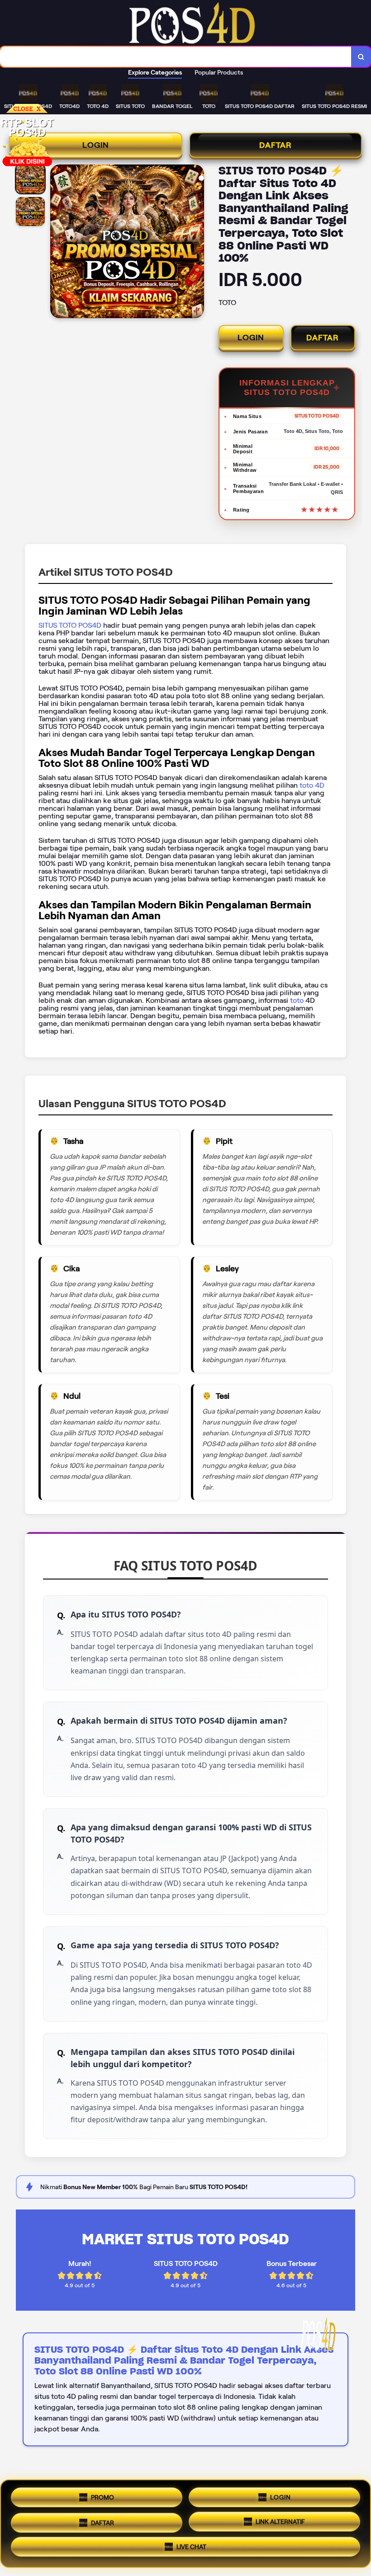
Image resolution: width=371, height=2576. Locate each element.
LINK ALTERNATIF (280, 2521)
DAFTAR (276, 145)
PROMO (102, 2494)
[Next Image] (197, 243)
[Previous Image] (57, 243)
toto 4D (311, 785)
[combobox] (176, 57)
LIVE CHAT (191, 2548)
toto (298, 1000)
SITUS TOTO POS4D (70, 625)
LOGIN (96, 145)
